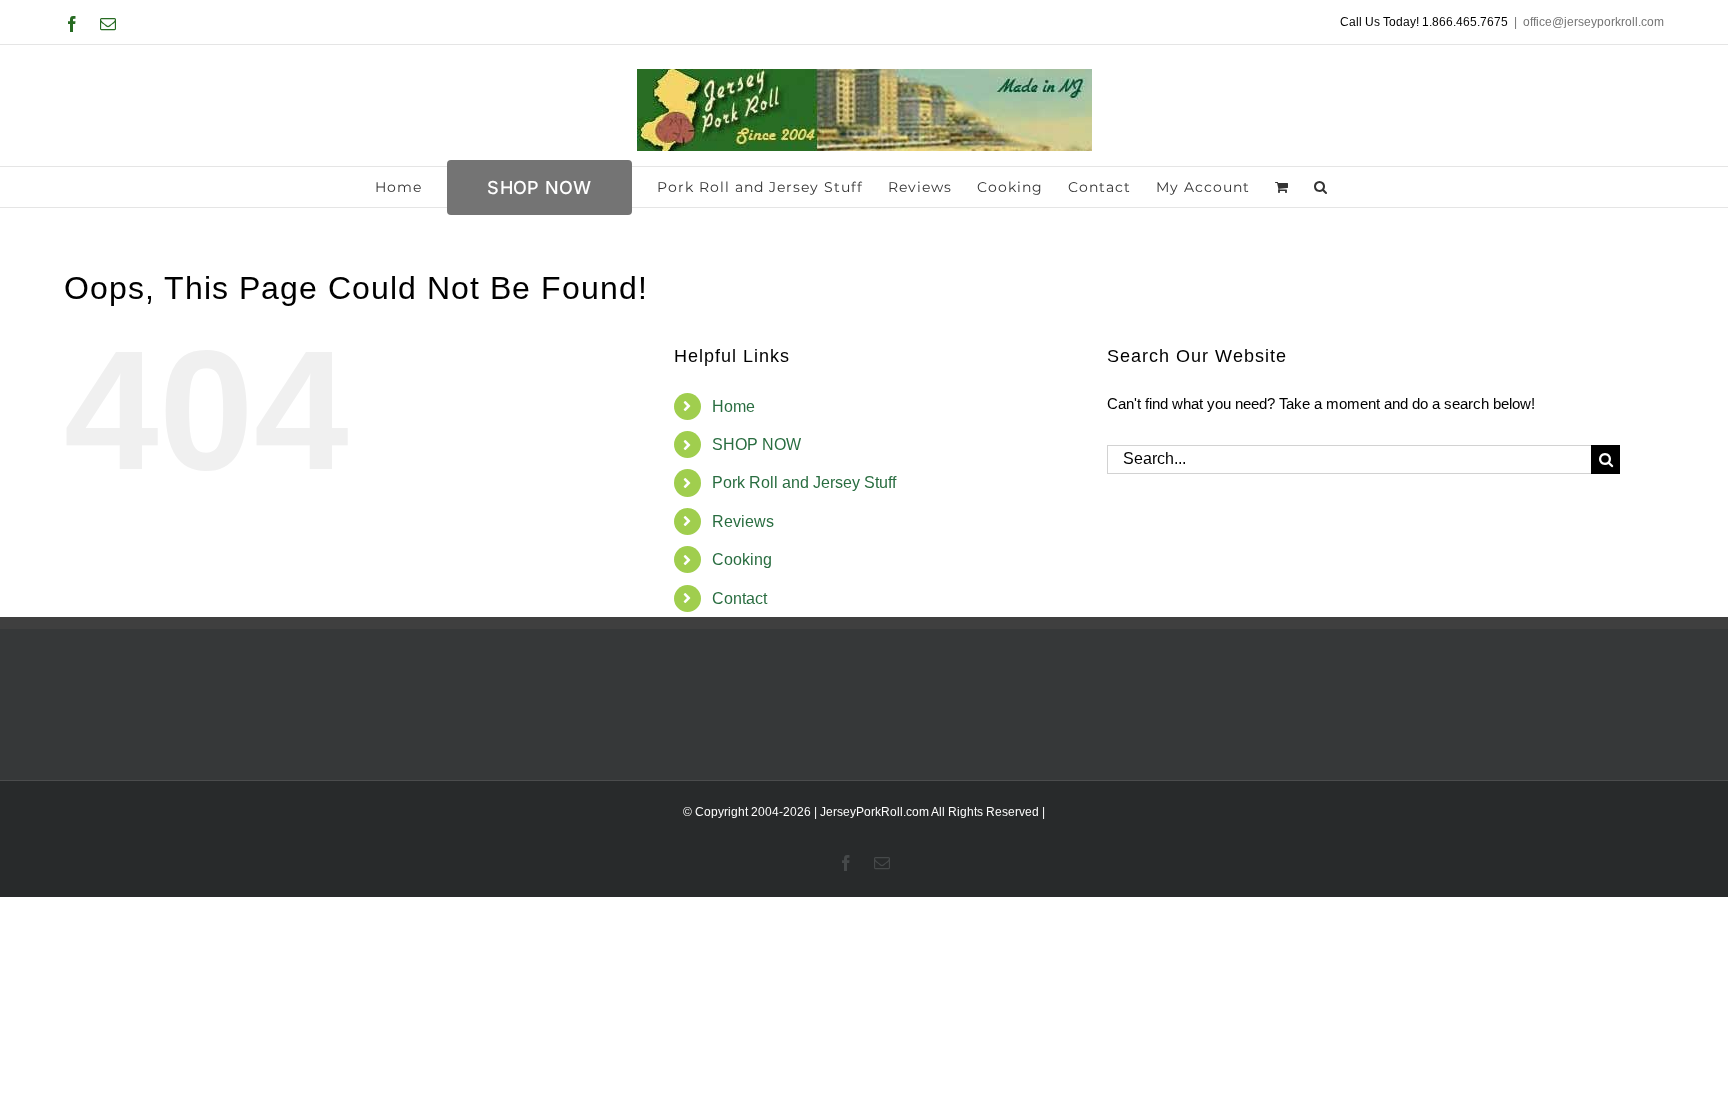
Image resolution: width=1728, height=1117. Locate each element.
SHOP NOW (756, 444)
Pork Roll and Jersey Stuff (804, 482)
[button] (1321, 187)
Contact (739, 598)
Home (733, 406)
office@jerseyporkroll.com (1593, 22)
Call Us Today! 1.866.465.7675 (1424, 22)
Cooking (742, 559)
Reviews (743, 521)
